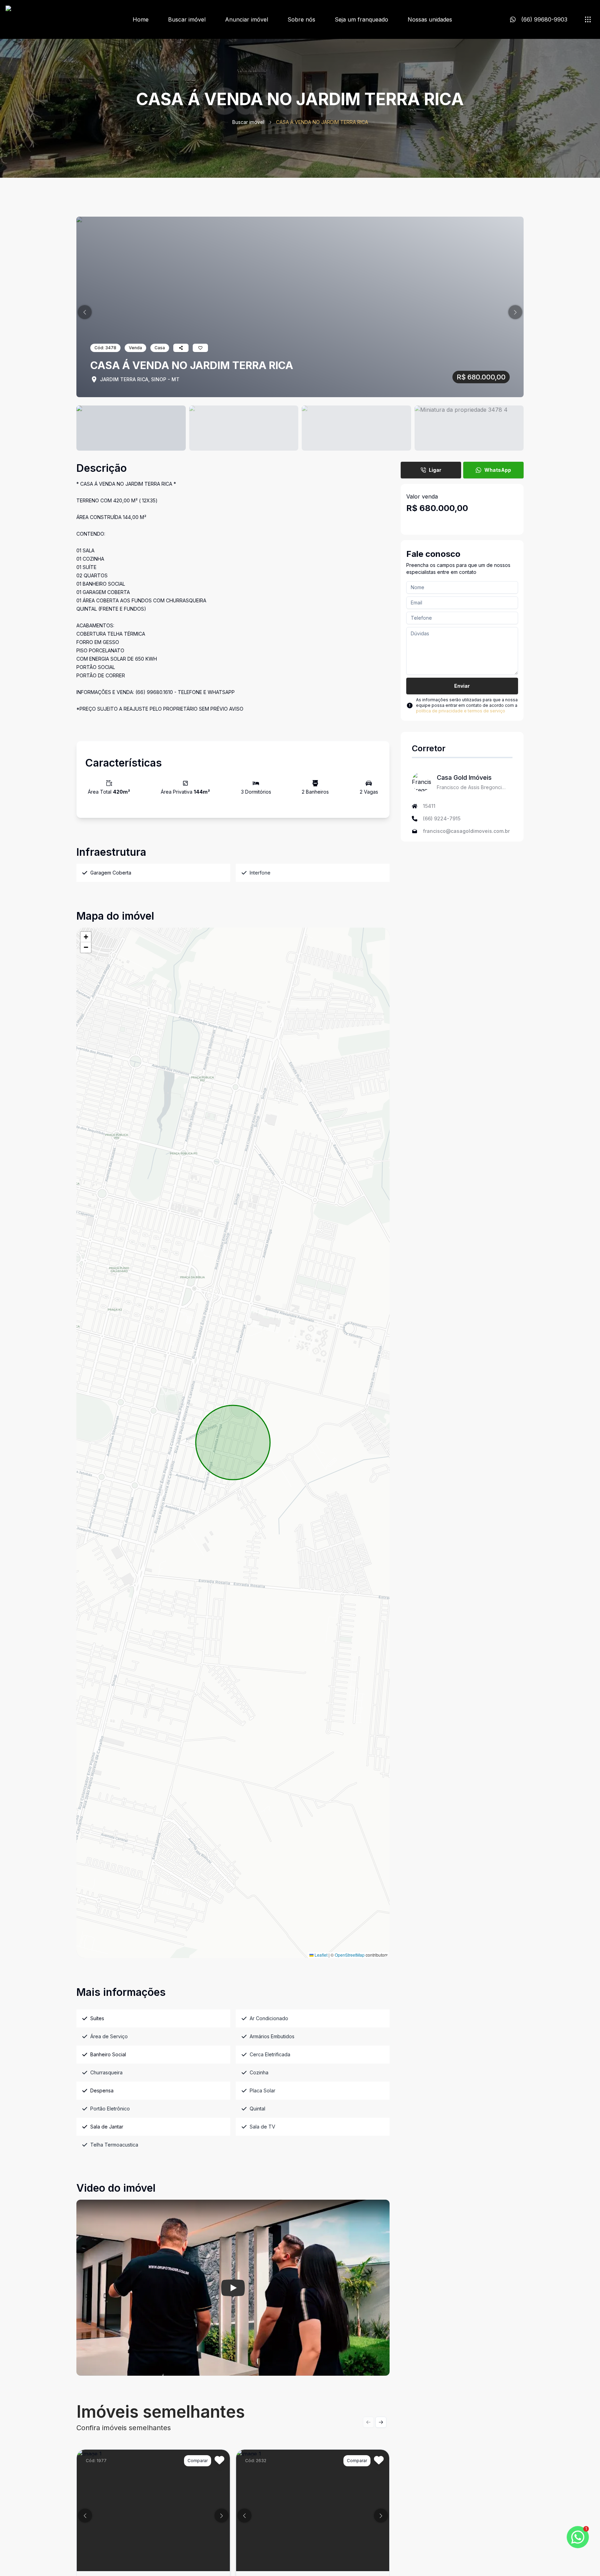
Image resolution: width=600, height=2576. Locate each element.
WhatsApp (498, 470)
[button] (85, 312)
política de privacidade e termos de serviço (461, 711)
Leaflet (320, 1955)
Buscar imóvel (187, 19)
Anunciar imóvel (247, 19)
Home (141, 19)
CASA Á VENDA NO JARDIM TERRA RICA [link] (322, 122)
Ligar (435, 470)
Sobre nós (301, 19)
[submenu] (588, 19)
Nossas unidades (430, 19)
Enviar (462, 686)
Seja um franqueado (361, 19)
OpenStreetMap (350, 1955)
